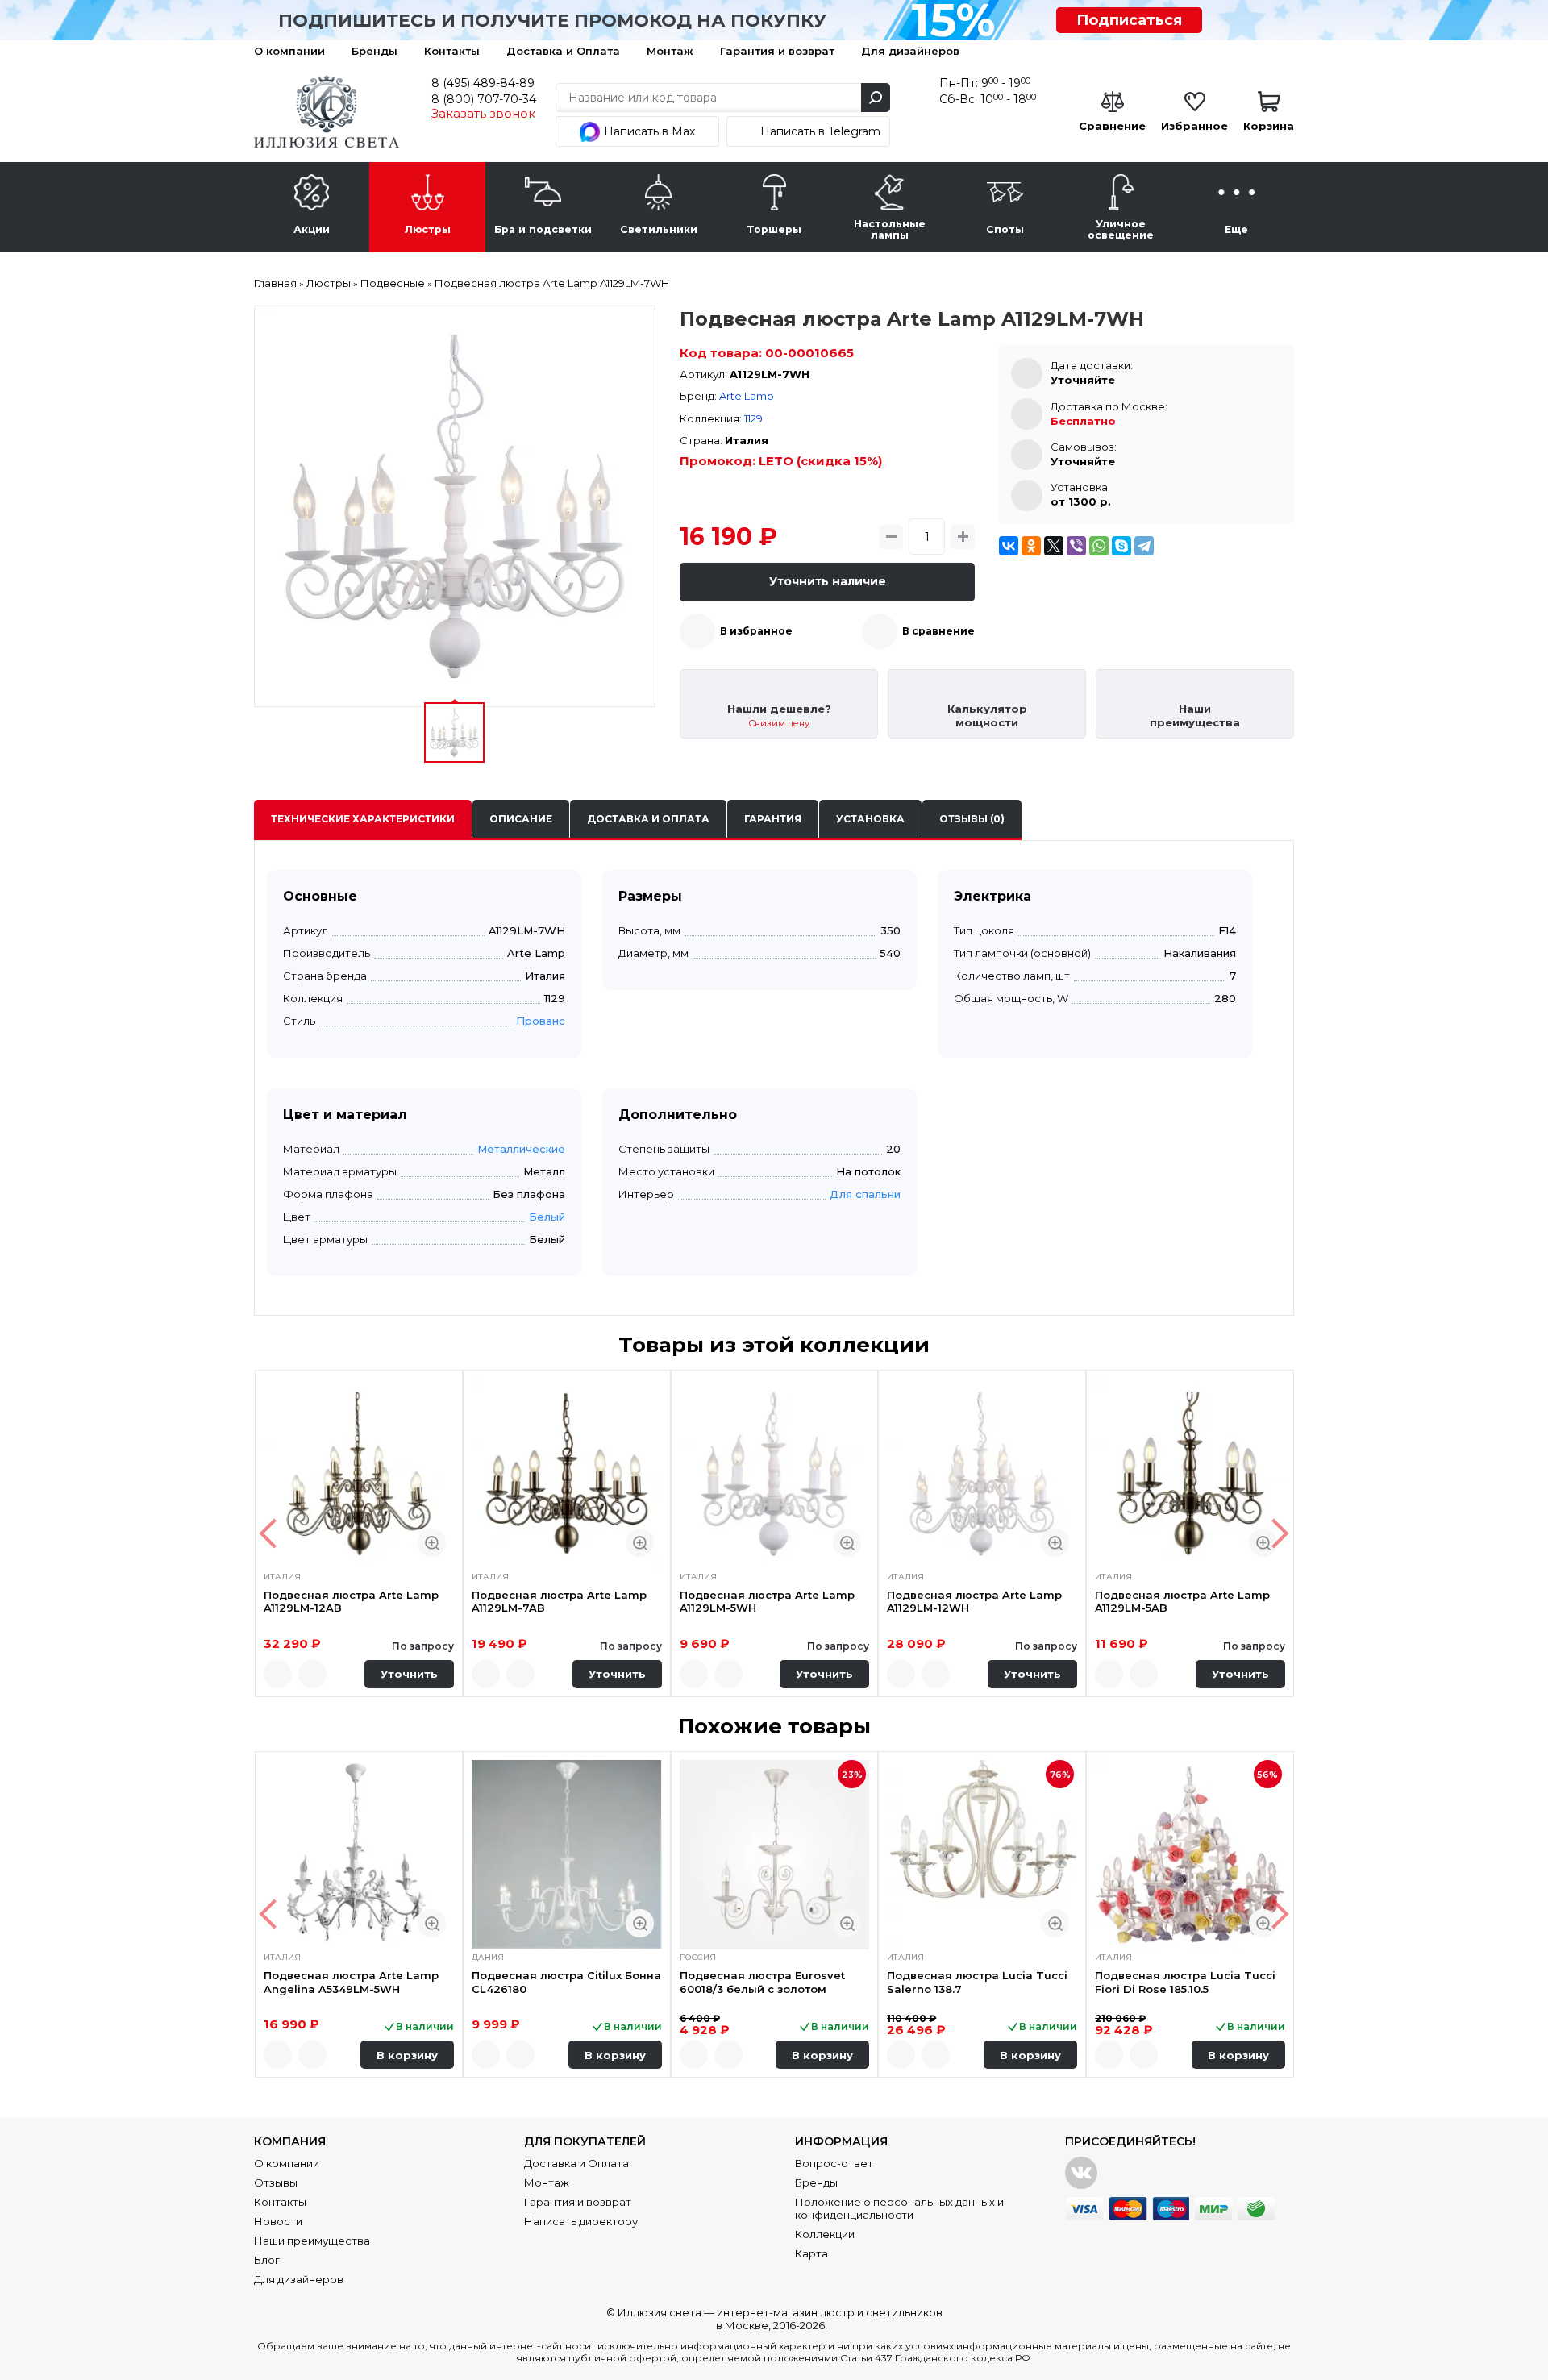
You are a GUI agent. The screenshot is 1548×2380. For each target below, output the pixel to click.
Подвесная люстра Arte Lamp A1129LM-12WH (974, 1601)
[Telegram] (1144, 546)
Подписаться (1129, 20)
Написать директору (581, 2221)
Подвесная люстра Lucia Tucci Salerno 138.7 (977, 1982)
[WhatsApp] (1099, 546)
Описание (521, 819)
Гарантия (773, 819)
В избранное (756, 631)
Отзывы (276, 2182)
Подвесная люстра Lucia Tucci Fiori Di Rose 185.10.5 (1185, 1982)
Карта (811, 2253)
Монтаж (670, 51)
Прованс (541, 1021)
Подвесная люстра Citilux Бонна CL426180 (566, 1982)
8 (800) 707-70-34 (484, 99)
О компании (289, 51)
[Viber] (1076, 546)
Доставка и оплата (648, 819)
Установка (870, 819)
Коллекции (825, 2234)
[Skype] (1121, 546)
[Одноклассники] (1031, 546)
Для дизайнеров (910, 51)
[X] (1054, 546)
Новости (278, 2221)
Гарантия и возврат (777, 51)
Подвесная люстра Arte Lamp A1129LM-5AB (1182, 1601)
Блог (267, 2260)
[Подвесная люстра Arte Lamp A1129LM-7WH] (455, 506)
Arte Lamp (747, 396)
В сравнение (938, 631)
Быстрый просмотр (432, 1543)
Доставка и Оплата (563, 51)
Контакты (452, 51)
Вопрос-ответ (834, 2163)
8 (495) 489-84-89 (483, 83)
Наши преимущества (312, 2241)
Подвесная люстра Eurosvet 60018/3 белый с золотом (762, 1982)
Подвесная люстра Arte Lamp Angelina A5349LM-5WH (351, 1982)
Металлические (521, 1149)
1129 (753, 418)
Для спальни (865, 1194)
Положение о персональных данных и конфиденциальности (899, 2208)
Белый (547, 1217)
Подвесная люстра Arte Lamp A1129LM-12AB (351, 1601)
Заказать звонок (483, 114)
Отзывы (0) (972, 819)
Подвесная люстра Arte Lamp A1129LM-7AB (559, 1601)
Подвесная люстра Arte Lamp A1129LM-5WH (767, 1601)
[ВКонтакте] (1009, 546)
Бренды (375, 51)
